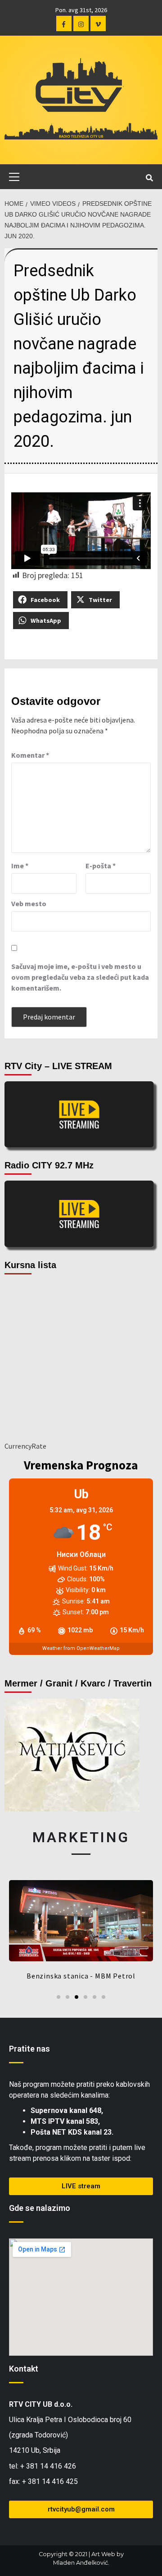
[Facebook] (64, 23)
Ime (20, 866)
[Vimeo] (98, 23)
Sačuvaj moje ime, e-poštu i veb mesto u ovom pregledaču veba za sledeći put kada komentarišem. (80, 977)
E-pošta (101, 866)
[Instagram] (81, 23)
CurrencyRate (25, 1446)
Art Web (103, 2554)
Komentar (30, 755)
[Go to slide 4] (85, 1997)
